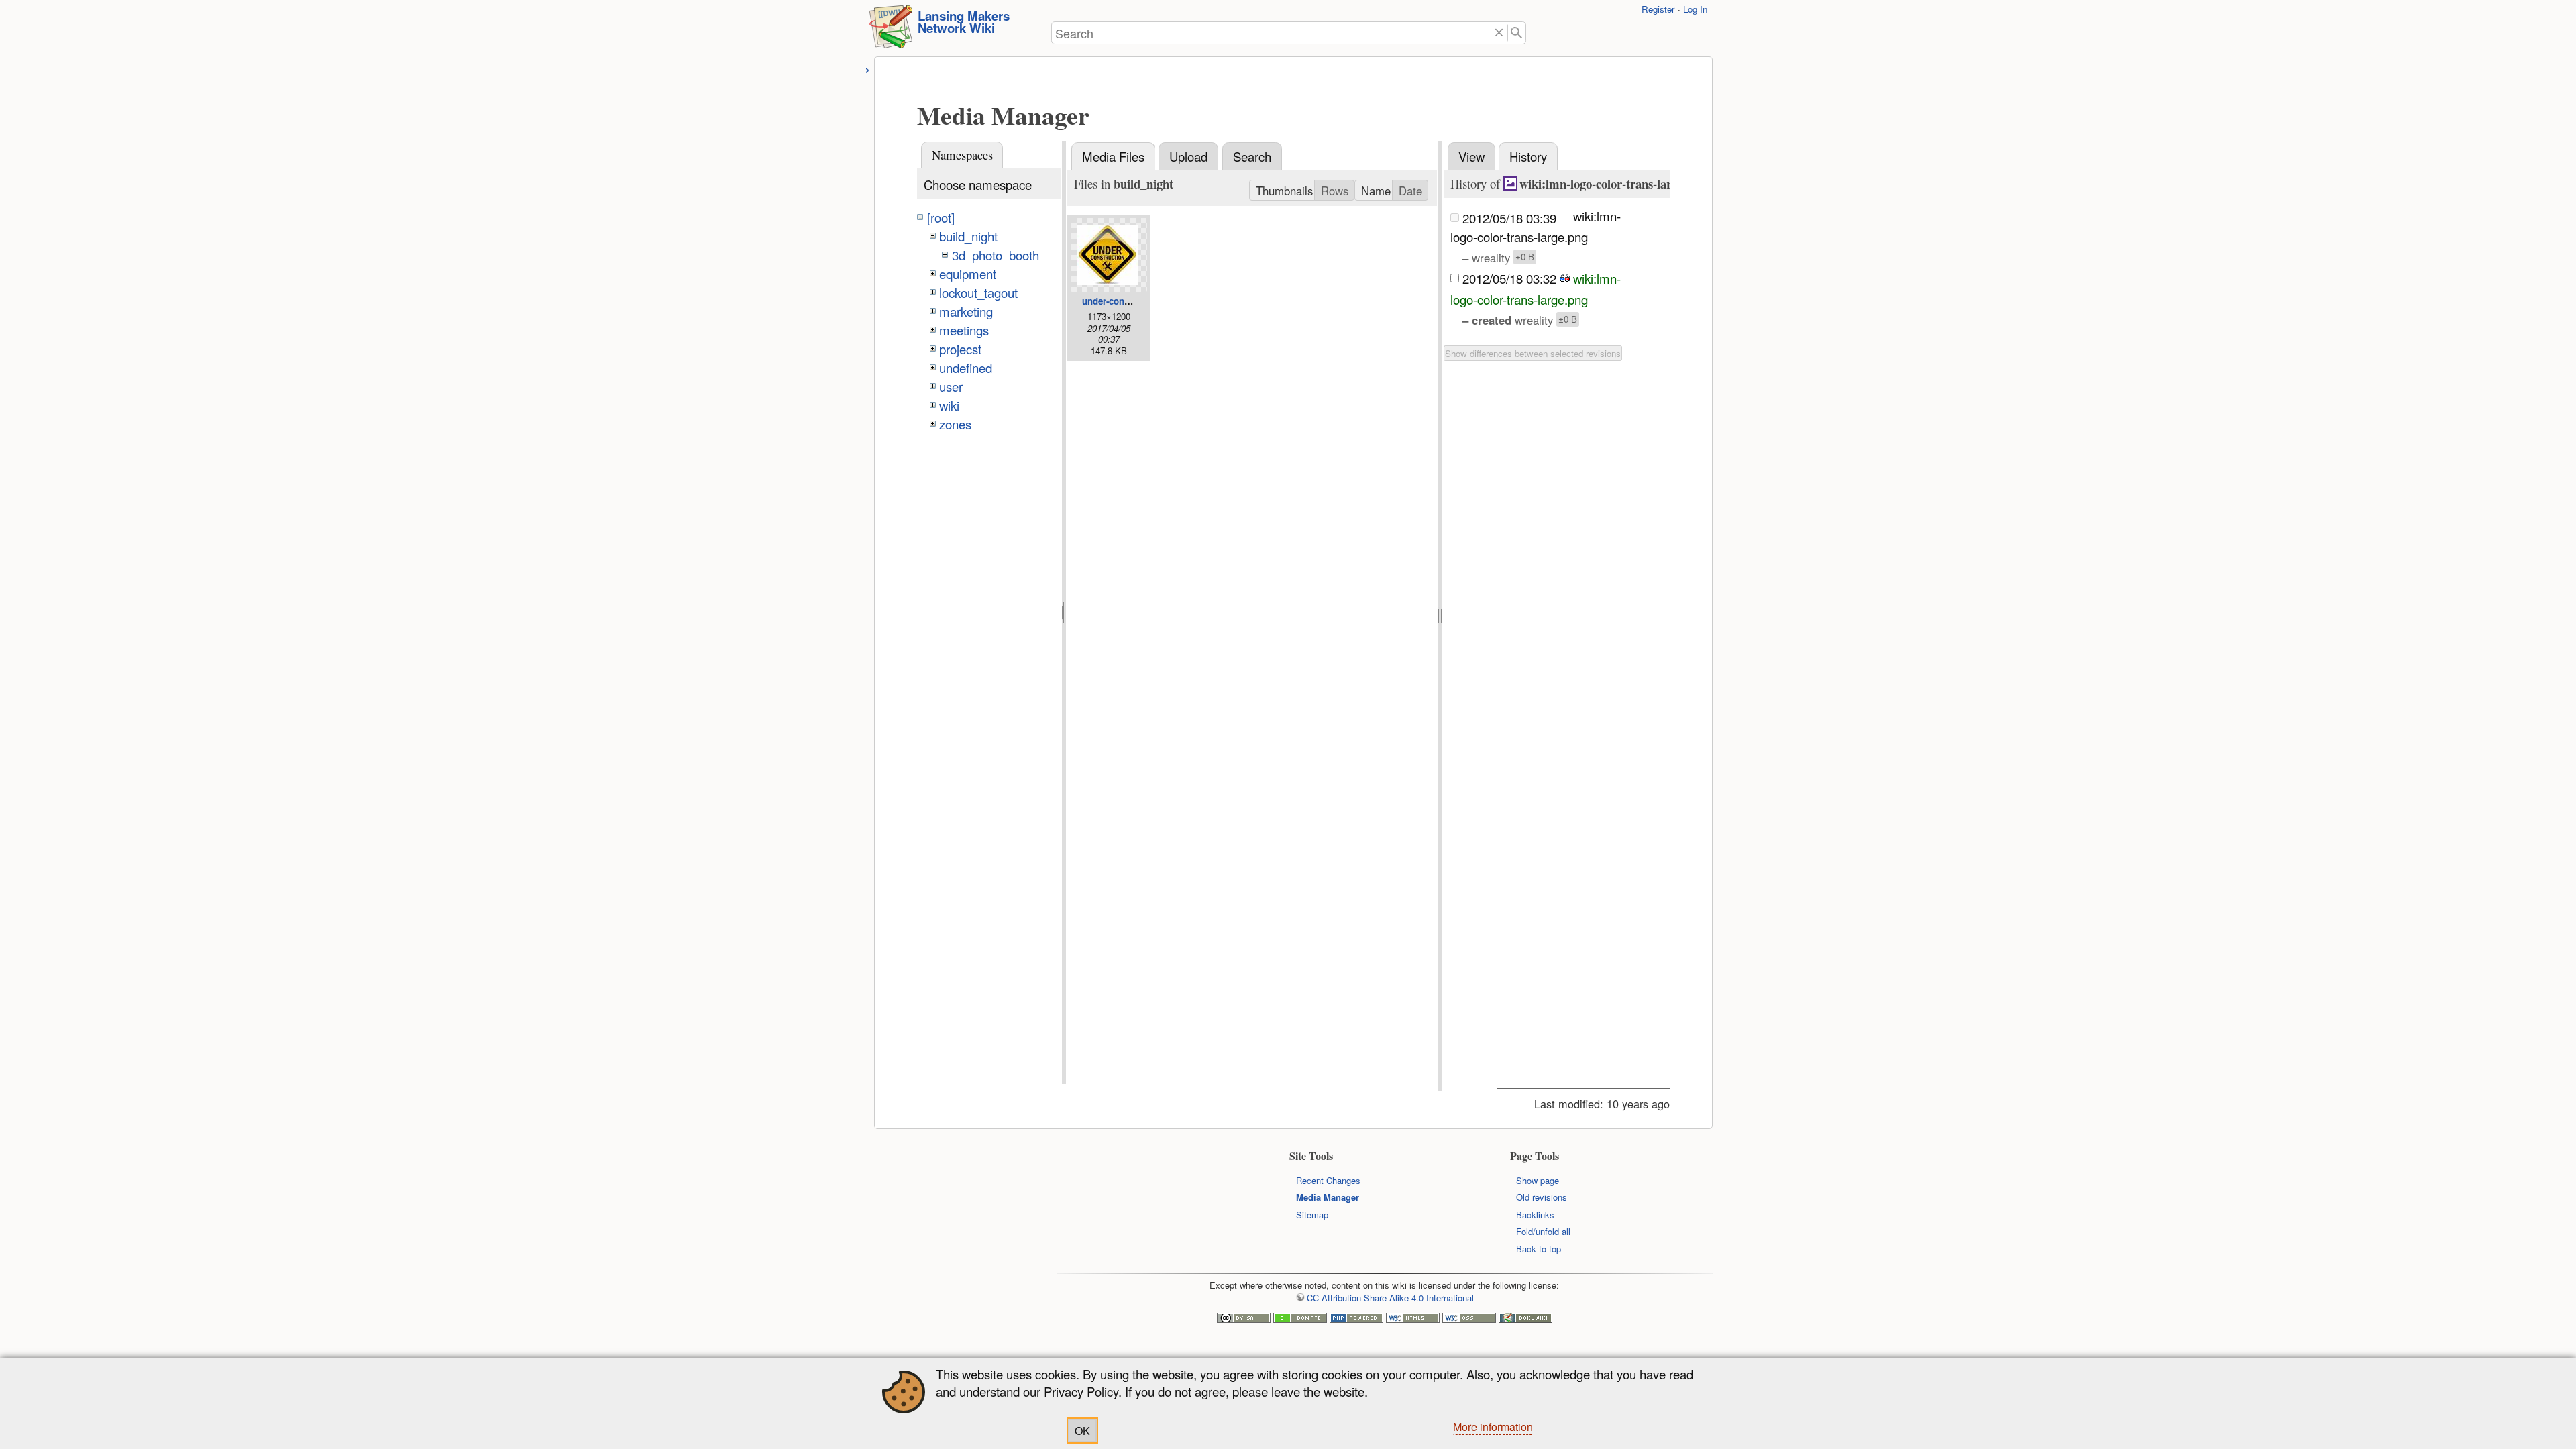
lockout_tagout (978, 292)
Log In (1695, 9)
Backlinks (1535, 1215)
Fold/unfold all (1543, 1231)
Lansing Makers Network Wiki (964, 22)
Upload (1188, 156)
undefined (966, 368)
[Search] (1517, 33)
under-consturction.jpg (1130, 301)
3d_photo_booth (996, 255)
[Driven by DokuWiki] (1525, 1319)
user (951, 386)
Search (1252, 156)
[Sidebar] (868, 68)
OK (1082, 1431)
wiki (949, 405)
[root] (941, 217)
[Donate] (1300, 1319)
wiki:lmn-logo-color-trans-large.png (1612, 183)
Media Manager (1328, 1197)
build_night (968, 236)
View (1471, 156)
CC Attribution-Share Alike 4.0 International (1390, 1298)
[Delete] (1499, 33)
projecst (960, 349)
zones (955, 424)
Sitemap (1312, 1215)
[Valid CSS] (1469, 1319)
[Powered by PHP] (1356, 1319)
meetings (964, 330)
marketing (966, 311)
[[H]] (891, 31)
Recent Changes (1328, 1180)
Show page (1538, 1180)
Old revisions (1542, 1197)
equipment (968, 274)
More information (1493, 1427)
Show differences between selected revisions (1533, 353)
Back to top (1539, 1249)
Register (1658, 9)
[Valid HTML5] (1413, 1319)
